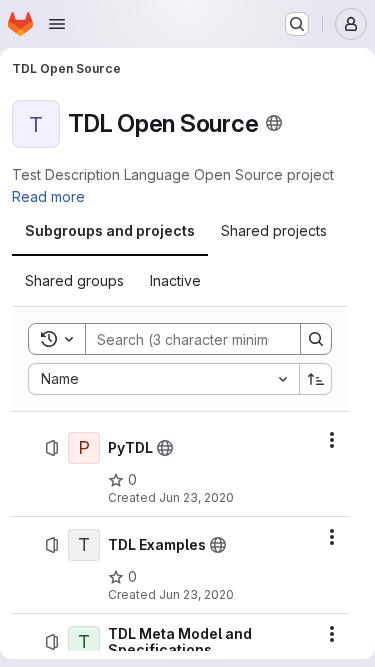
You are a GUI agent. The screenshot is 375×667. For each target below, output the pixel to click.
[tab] (110, 231)
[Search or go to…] (297, 24)
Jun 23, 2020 (196, 497)
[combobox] (163, 379)
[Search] (316, 339)
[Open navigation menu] (57, 24)
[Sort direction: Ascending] (316, 379)
